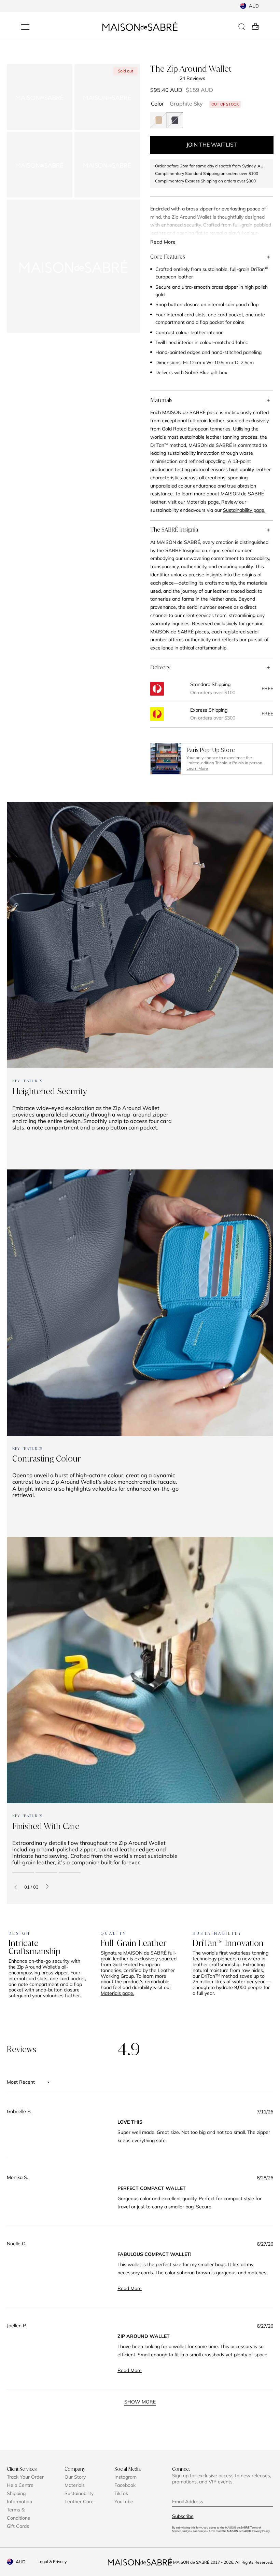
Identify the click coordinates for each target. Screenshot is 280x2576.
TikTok (121, 2493)
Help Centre (20, 2485)
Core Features (168, 257)
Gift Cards (18, 2526)
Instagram (125, 2477)
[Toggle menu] (25, 27)
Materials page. (117, 1993)
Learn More (197, 768)
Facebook (125, 2485)
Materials (161, 400)
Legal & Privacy (52, 2561)
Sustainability (79, 2493)
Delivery (160, 667)
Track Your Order (25, 2477)
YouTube (124, 2502)
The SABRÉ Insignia (174, 530)
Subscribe (183, 2516)
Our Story (75, 2477)
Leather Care (79, 2502)
